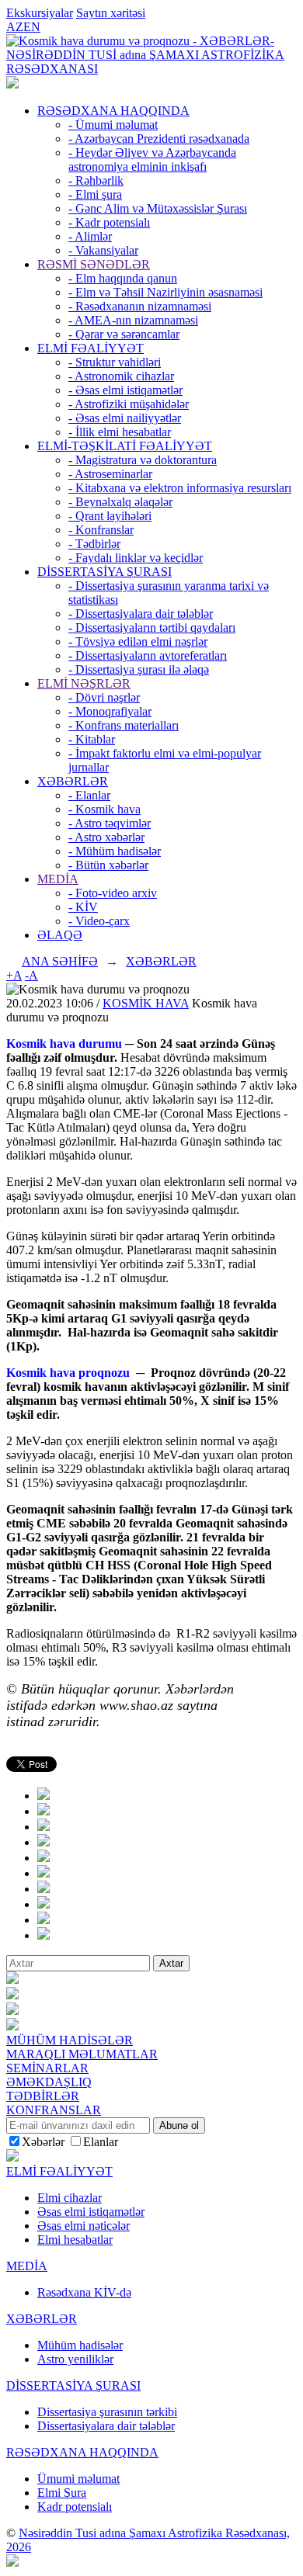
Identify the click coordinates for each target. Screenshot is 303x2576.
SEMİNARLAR (47, 2068)
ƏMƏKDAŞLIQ (49, 2082)
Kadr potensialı (75, 2507)
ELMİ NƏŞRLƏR (84, 683)
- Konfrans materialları (124, 725)
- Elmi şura (95, 194)
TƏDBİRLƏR (43, 2096)
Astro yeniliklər (75, 2359)
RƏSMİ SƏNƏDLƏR (94, 264)
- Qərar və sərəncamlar (124, 334)
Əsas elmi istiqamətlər (91, 2212)
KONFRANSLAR (54, 2110)
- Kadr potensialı (109, 222)
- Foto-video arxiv (113, 893)
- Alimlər (90, 236)
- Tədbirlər (94, 544)
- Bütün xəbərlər (108, 865)
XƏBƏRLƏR (73, 781)
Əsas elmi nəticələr (84, 2226)
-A (31, 975)
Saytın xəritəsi (111, 13)
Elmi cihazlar (70, 2198)
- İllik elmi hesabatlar (120, 432)
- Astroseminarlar (110, 474)
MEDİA (58, 879)
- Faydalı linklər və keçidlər (136, 558)
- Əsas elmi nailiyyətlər (125, 418)
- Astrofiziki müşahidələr (129, 404)
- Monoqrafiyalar (110, 711)
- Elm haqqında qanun (123, 278)
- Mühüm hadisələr (115, 851)
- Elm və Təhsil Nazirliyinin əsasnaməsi (165, 292)
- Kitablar (92, 739)
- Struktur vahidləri (115, 362)
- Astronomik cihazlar (121, 376)
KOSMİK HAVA (146, 1003)
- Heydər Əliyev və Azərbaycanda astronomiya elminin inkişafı (152, 159)
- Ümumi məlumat (113, 125)
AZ (15, 27)
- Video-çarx (99, 921)
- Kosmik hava (104, 809)
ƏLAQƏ (60, 935)
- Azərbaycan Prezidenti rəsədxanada (159, 139)
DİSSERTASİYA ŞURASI (104, 572)
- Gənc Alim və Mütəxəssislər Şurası (158, 208)
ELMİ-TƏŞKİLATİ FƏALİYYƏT (125, 446)
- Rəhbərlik (96, 180)
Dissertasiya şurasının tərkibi (107, 2412)
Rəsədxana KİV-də (84, 2292)
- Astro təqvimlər (110, 823)
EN (32, 27)
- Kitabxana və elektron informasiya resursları (180, 488)
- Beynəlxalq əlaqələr (120, 502)
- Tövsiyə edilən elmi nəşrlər (138, 641)
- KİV (83, 907)
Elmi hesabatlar (75, 2240)
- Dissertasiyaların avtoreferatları (148, 655)
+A (14, 975)
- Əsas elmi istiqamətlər (125, 390)
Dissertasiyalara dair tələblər (106, 2426)
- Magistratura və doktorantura (143, 460)
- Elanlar (89, 795)
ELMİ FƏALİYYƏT (91, 348)
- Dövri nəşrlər (104, 697)
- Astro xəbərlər (106, 837)
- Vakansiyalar (103, 250)
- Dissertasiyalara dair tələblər (141, 614)
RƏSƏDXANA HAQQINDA (113, 111)
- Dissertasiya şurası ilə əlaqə (139, 669)
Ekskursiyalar (40, 13)
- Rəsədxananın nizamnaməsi (140, 306)
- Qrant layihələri (110, 516)
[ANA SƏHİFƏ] (12, 84)
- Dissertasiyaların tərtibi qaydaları (152, 628)
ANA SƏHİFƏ (60, 961)
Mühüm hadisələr (80, 2345)
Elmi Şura (62, 2493)
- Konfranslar (101, 530)
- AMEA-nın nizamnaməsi (133, 320)
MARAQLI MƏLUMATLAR (82, 2054)
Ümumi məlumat (78, 2479)
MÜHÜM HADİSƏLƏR (70, 2040)
